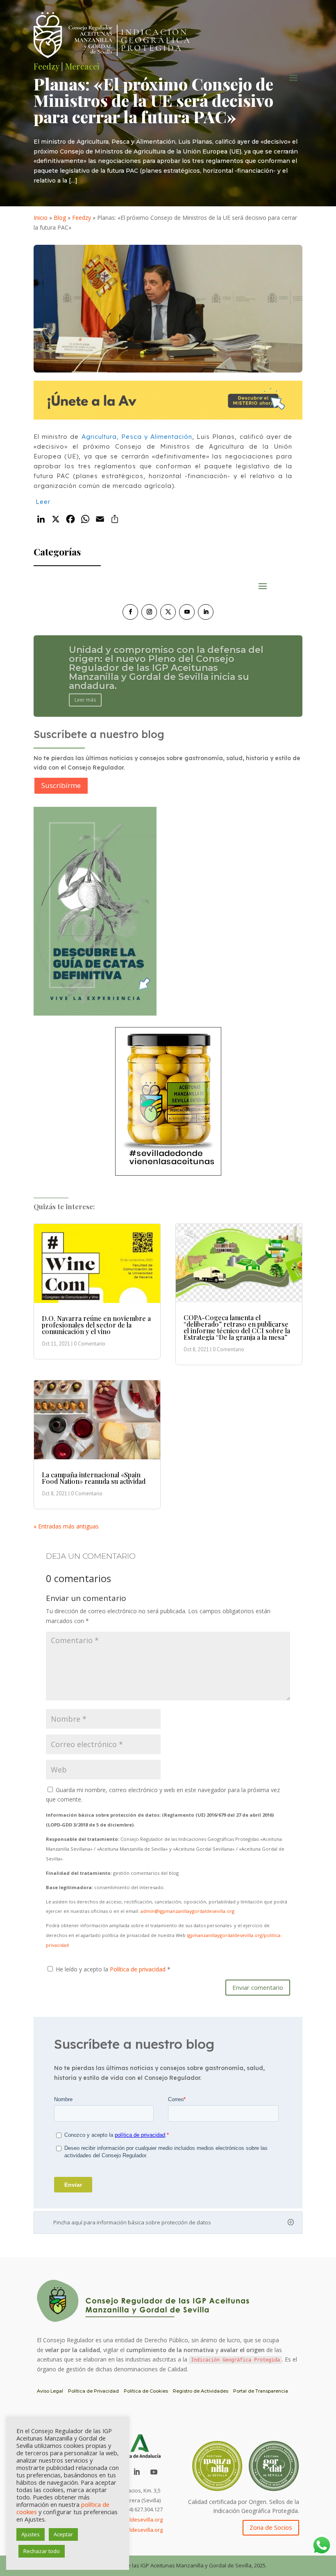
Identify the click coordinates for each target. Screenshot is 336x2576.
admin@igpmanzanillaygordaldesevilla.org (187, 1911)
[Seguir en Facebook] (130, 612)
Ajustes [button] (31, 2534)
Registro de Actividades (201, 2391)
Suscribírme (61, 785)
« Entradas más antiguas (66, 1526)
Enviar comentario (258, 1987)
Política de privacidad (138, 1969)
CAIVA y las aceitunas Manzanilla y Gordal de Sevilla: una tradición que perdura (166, 668)
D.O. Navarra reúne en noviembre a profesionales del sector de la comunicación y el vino (96, 1325)
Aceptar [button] (63, 2534)
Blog (60, 218)
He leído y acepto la (113, 1969)
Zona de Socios (271, 2527)
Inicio (41, 218)
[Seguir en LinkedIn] (206, 612)
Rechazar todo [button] (42, 2551)
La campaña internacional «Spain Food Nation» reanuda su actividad (94, 1478)
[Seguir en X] (168, 612)
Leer (43, 502)
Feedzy (82, 218)
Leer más (85, 686)
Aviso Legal (50, 2391)
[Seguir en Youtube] (187, 612)
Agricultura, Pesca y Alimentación (137, 437)
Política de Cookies (146, 2391)
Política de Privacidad (93, 2391)
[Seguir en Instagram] (149, 612)
